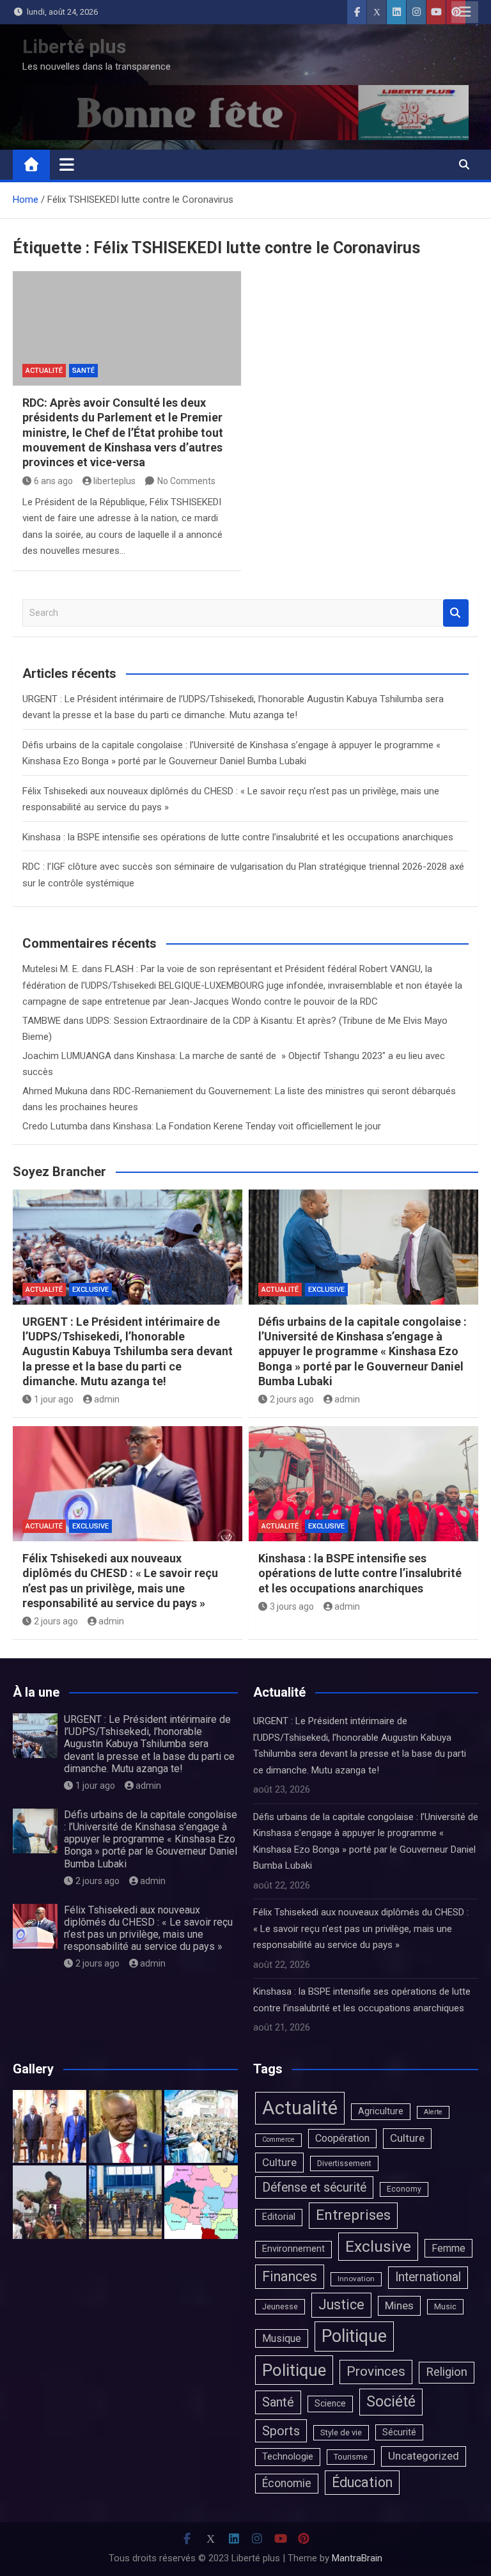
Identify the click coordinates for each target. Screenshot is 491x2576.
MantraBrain (357, 2558)
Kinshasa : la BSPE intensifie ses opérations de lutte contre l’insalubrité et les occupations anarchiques (238, 837)
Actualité (44, 371)
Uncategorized (424, 2456)
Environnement (293, 2249)
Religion (447, 2372)
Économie (287, 2483)
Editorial (279, 2217)
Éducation (362, 2482)
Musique (282, 2338)
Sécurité (399, 2432)
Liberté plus (74, 46)
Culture (407, 2138)
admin (107, 1399)
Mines (399, 2305)
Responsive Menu (465, 12)
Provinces (376, 2371)
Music (445, 2306)
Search (456, 613)
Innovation (356, 2279)
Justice (341, 2305)
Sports (281, 2431)
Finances (290, 2276)
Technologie (288, 2456)
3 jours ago (292, 1606)
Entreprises (353, 2215)
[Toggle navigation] (67, 164)
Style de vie (341, 2432)
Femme (448, 2248)
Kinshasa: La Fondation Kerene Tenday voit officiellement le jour (247, 1126)
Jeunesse (280, 2306)
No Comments (186, 481)
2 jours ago (292, 1399)
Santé (83, 371)
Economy (404, 2189)
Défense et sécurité (314, 2187)
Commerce (278, 2140)
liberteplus (114, 481)
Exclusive (90, 1290)
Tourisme (351, 2457)
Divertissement (344, 2163)
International (428, 2277)
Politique (354, 2336)
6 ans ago (53, 481)
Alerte (433, 2112)
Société (391, 2401)
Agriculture (381, 2111)
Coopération (342, 2138)
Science (330, 2403)
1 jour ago (54, 1399)
